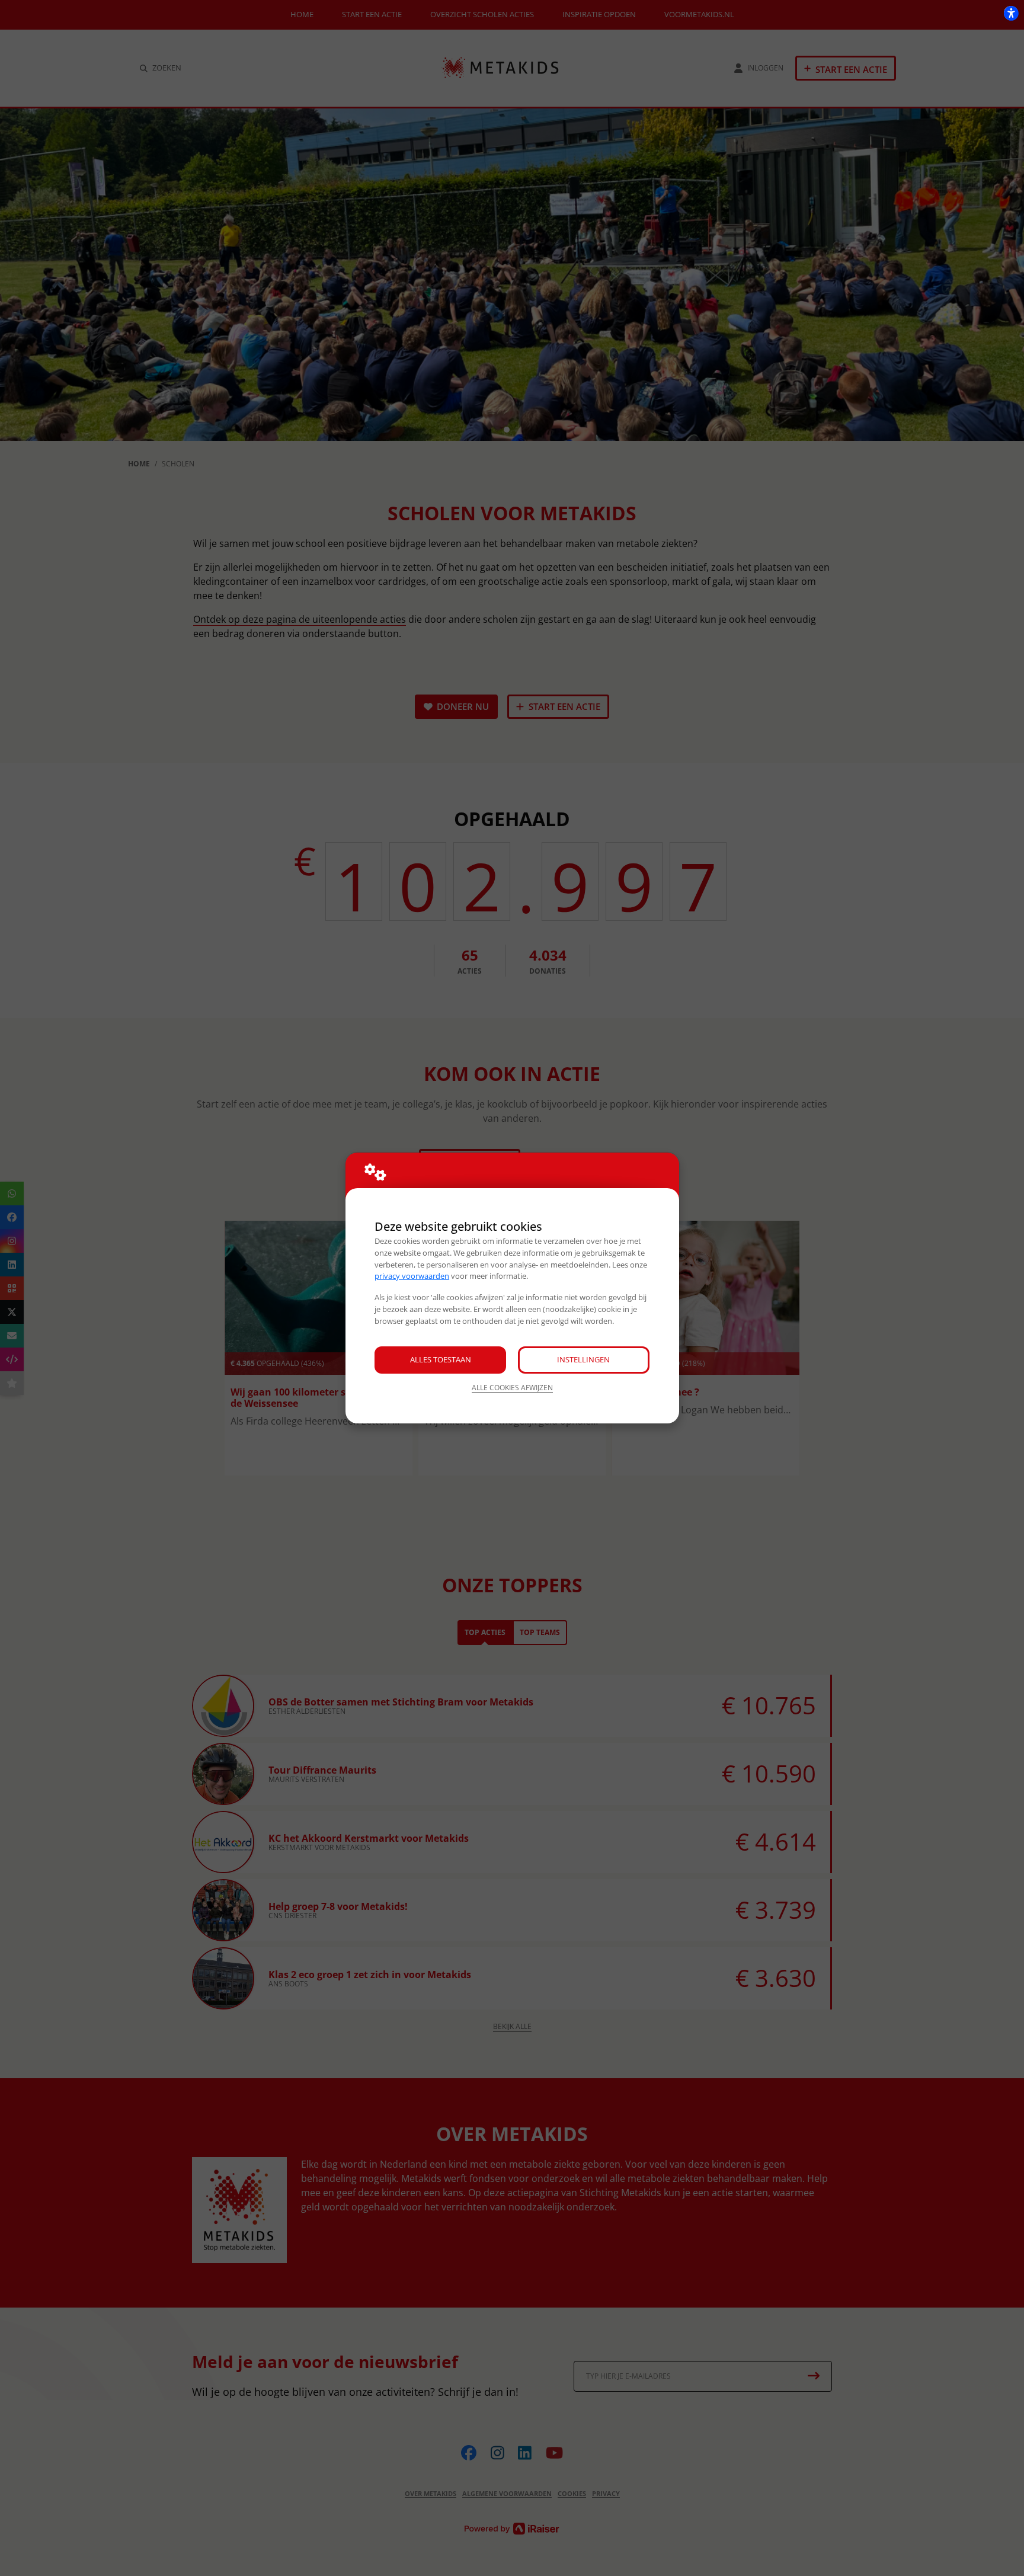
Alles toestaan (441, 1359)
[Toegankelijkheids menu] (1011, 13)
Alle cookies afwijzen (512, 1388)
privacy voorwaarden (412, 1276)
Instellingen (583, 1359)
